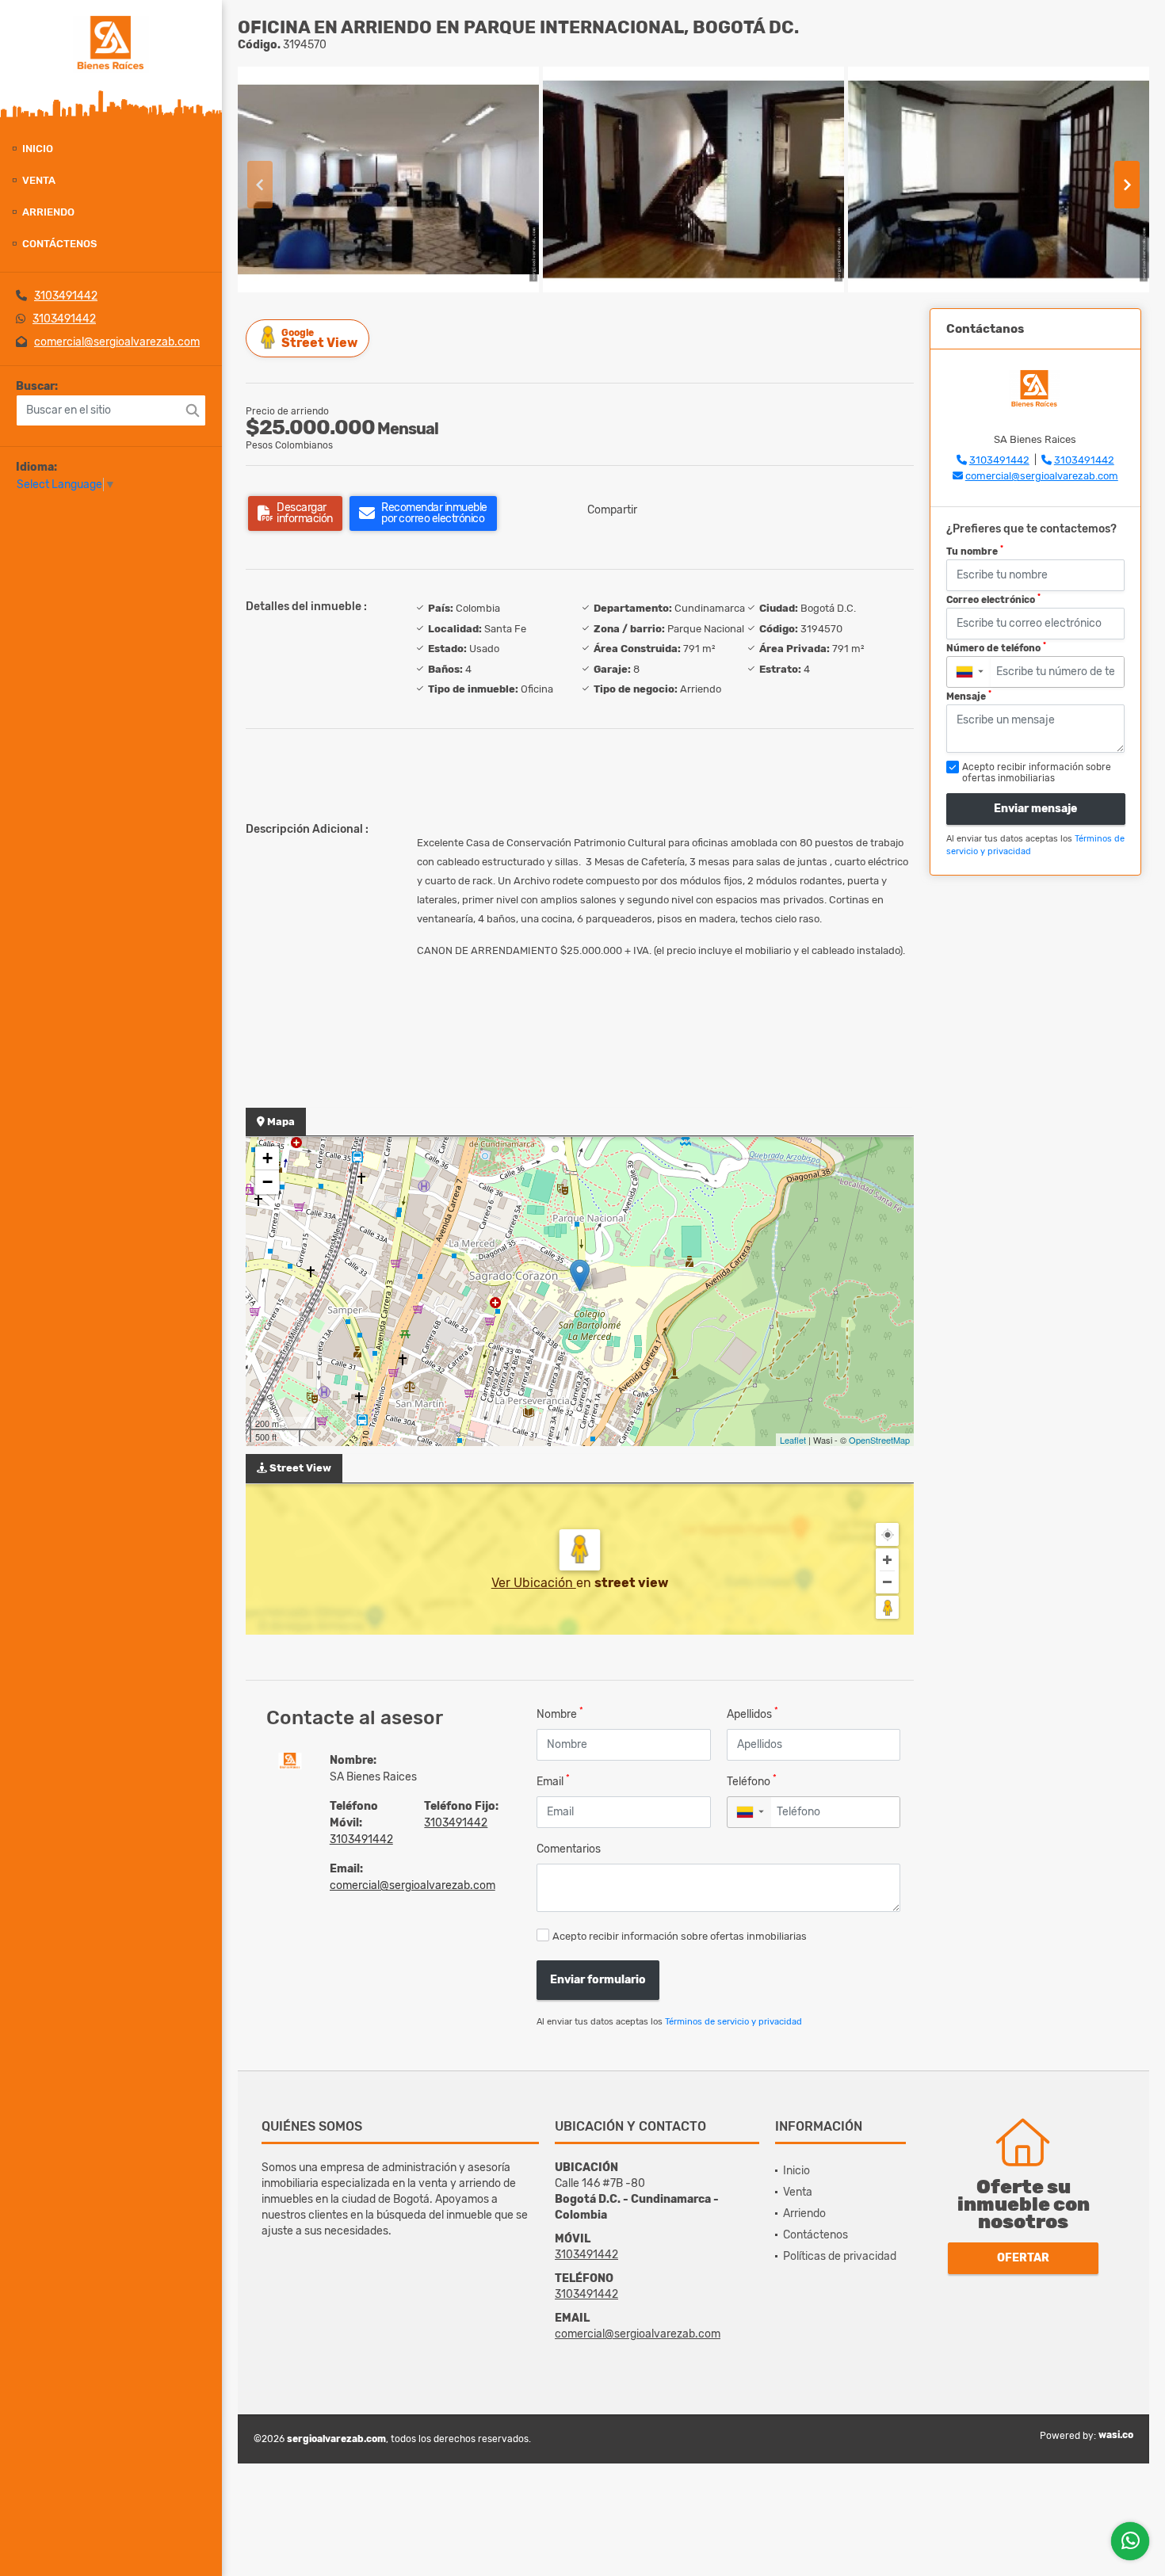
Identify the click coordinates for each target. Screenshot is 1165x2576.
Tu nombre (975, 551)
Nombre (560, 1714)
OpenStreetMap (879, 1440)
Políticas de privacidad (840, 2256)
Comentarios (569, 1849)
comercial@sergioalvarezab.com (117, 342)
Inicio (38, 149)
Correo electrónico (993, 599)
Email (553, 1781)
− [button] (267, 1182)
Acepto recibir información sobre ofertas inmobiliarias (680, 1936)
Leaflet (793, 1440)
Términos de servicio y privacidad (733, 2022)
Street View (319, 339)
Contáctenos (59, 244)
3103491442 (66, 296)
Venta (39, 180)
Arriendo (48, 212)
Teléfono (752, 1781)
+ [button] (267, 1158)
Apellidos (752, 1714)
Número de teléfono (996, 647)
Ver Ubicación (534, 1583)
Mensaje (969, 696)
